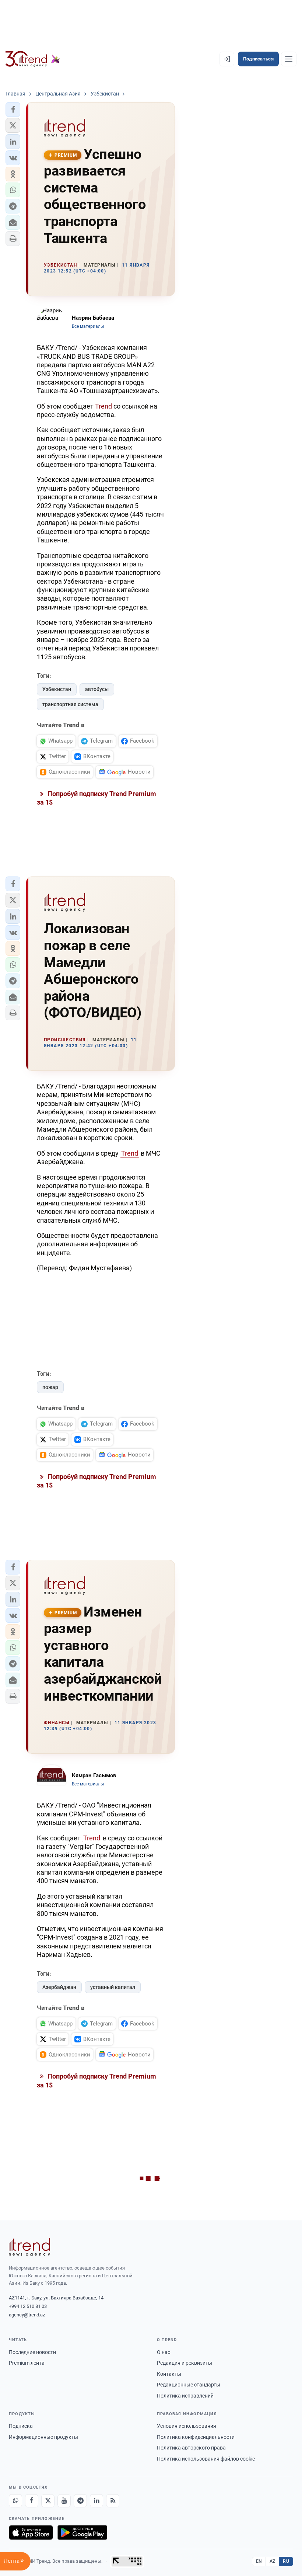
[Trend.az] (33, 59)
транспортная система (70, 704)
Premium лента (27, 2363)
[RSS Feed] (113, 2501)
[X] (48, 2501)
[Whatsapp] (15, 2501)
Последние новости (32, 2352)
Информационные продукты (43, 2437)
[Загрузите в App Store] (31, 2532)
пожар (50, 1387)
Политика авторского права (191, 2448)
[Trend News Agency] (29, 2247)
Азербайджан (59, 1987)
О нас (164, 2352)
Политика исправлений (185, 2396)
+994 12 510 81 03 (28, 2306)
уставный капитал (113, 1987)
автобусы (97, 689)
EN (259, 2561)
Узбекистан (57, 689)
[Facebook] (32, 2501)
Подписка (21, 2426)
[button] (13, 110)
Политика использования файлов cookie (206, 2459)
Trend (103, 406)
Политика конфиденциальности (196, 2437)
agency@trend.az (27, 2315)
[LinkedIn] (96, 2501)
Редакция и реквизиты (185, 2363)
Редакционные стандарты (189, 2385)
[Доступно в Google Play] (82, 2532)
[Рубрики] (289, 59)
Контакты (169, 2374)
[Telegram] (80, 2501)
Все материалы (88, 326)
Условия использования (187, 2426)
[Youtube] (64, 2501)
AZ (273, 2561)
